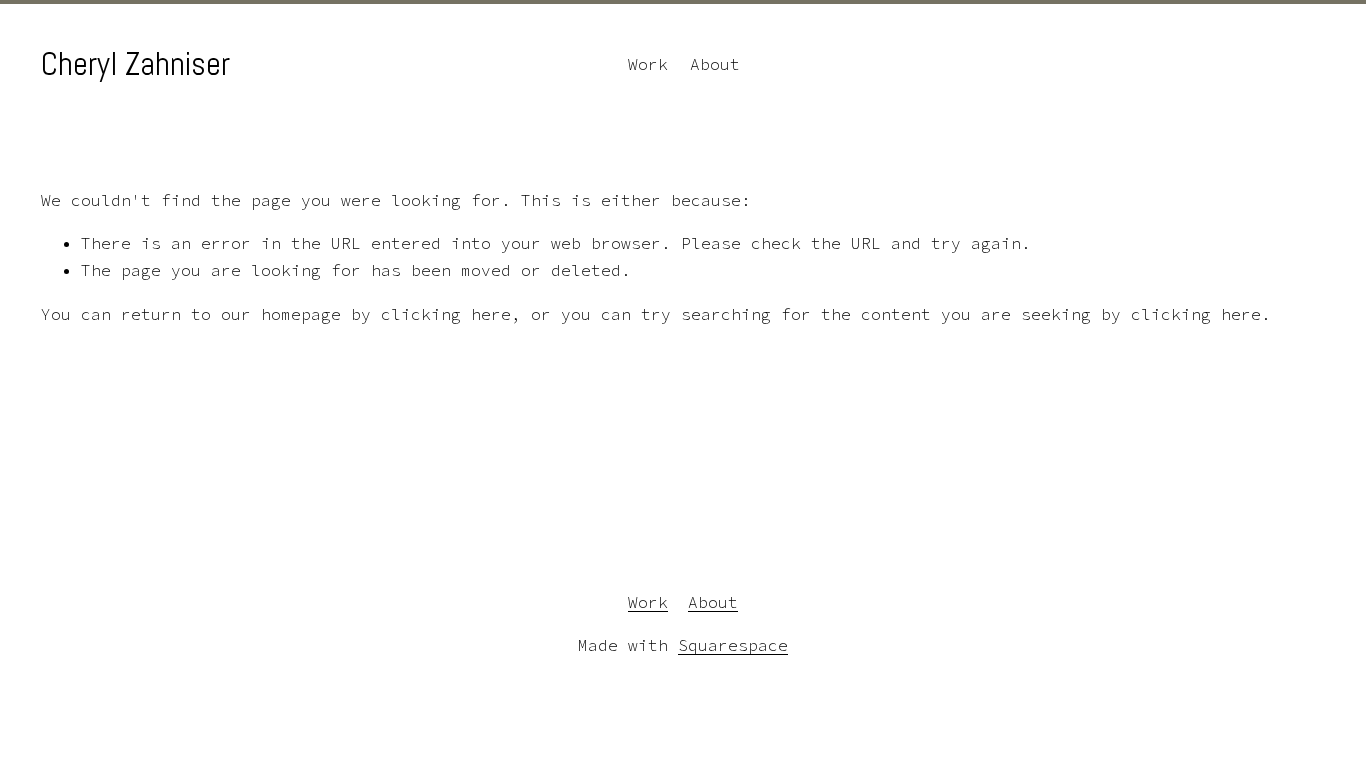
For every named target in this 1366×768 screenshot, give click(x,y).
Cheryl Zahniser (135, 64)
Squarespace (733, 645)
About (715, 64)
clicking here (446, 314)
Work (648, 64)
